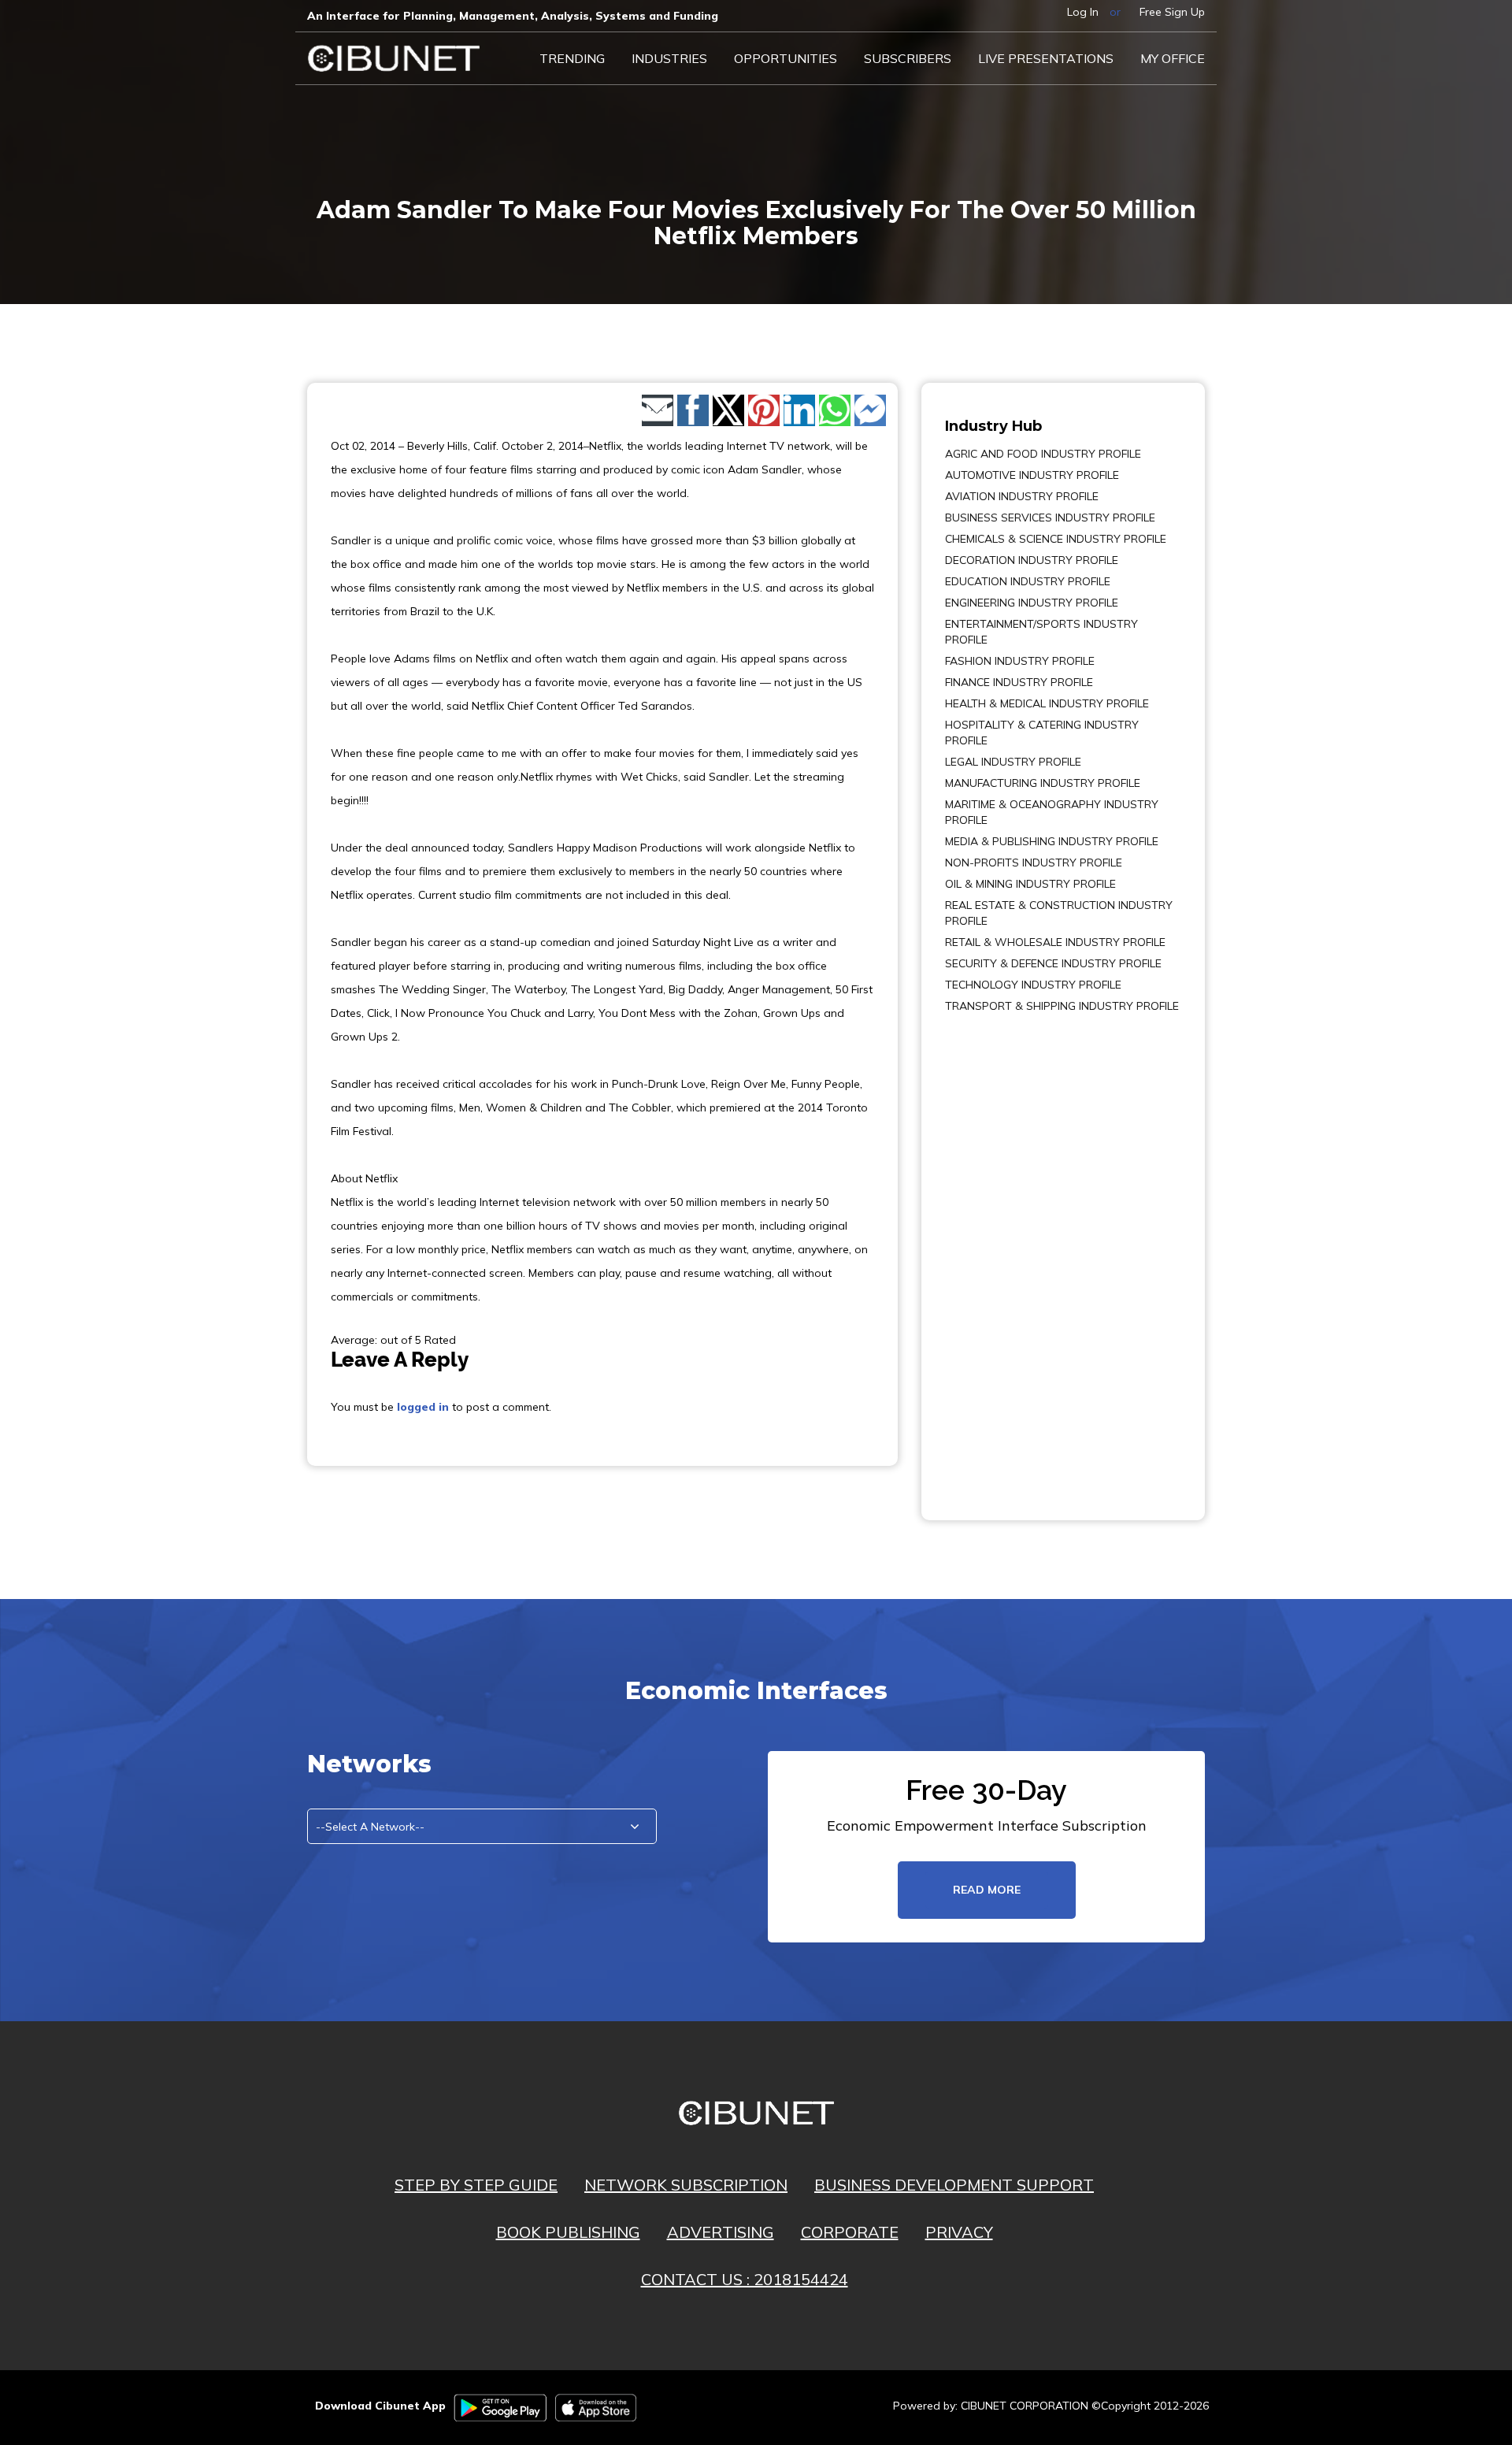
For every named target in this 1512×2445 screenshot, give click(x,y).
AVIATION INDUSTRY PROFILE (1022, 496)
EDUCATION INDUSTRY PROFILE (1028, 581)
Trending (572, 58)
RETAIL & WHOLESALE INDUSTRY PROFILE (1055, 942)
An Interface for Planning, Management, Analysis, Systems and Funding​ (513, 16)
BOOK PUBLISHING (568, 2232)
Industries (669, 58)
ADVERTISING (721, 2232)
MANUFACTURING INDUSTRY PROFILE (1043, 783)
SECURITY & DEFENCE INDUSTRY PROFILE (1053, 963)
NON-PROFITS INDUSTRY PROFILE (1034, 863)
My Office (1173, 58)
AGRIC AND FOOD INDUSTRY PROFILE (1043, 454)
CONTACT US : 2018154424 (745, 2279)
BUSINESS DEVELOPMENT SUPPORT (954, 2185)
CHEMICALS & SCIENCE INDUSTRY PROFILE (1056, 539)
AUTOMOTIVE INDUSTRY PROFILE (1032, 475)
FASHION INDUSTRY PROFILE (1020, 661)
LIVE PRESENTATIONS (1046, 58)
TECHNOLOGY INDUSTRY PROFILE (1033, 985)
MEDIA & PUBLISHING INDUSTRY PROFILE (1052, 841)
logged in (423, 1407)
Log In (1083, 12)
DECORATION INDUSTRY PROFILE (1032, 560)
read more (987, 1890)
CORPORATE (850, 2232)
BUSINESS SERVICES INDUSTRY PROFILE (1050, 518)
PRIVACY (959, 2232)
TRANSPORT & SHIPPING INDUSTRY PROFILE (1062, 1006)
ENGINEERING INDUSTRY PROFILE (1032, 603)
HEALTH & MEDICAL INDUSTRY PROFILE (1047, 703)
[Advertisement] (992, 1256)
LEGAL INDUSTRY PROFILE (1013, 762)
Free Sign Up (1172, 12)
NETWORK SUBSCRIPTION (686, 2185)
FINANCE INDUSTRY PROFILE (1019, 682)
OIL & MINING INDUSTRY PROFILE (1030, 884)
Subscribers (908, 58)
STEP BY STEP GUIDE (476, 2185)
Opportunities (786, 58)
